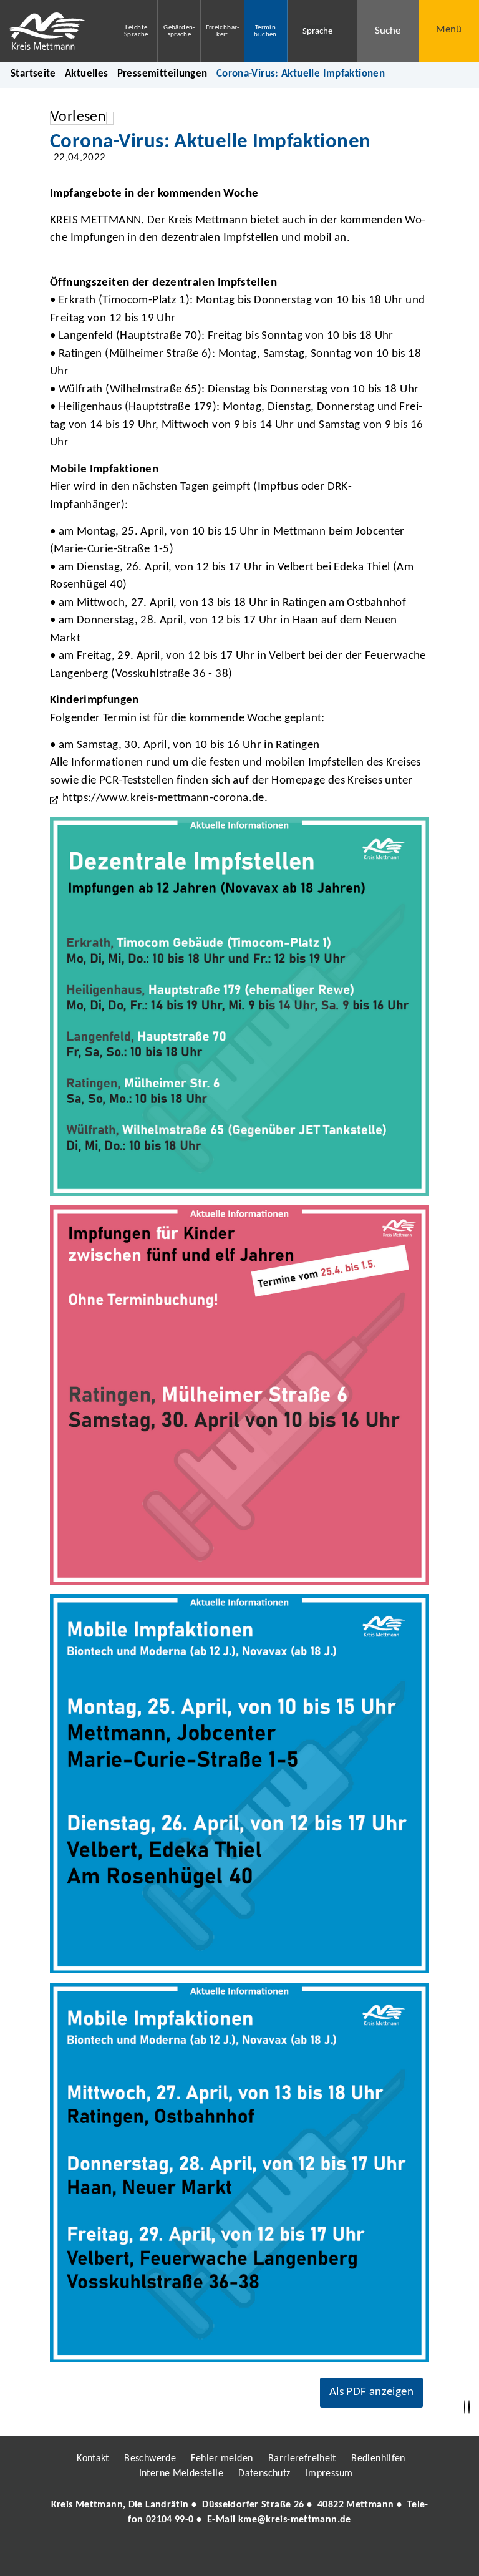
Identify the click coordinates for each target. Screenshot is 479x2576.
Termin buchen (265, 31)
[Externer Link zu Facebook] (154, 2555)
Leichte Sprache (136, 31)
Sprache (317, 32)
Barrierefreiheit (302, 2459)
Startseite (33, 74)
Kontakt (93, 2459)
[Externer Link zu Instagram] (182, 2555)
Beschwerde (150, 2459)
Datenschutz (264, 2474)
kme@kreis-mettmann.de (295, 2520)
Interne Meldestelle (181, 2474)
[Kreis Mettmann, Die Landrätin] (239, 2512)
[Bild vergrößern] (239, 1006)
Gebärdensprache (179, 31)
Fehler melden (222, 2459)
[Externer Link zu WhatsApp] (294, 2555)
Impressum (329, 2474)
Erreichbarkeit (223, 31)
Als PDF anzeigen (371, 2392)
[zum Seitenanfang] (469, 2407)
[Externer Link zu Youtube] (266, 2555)
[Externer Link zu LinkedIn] (238, 2555)
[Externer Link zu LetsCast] (322, 2555)
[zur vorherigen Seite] (465, 2407)
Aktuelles (86, 74)
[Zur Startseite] (48, 31)
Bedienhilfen (378, 2459)
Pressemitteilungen (162, 74)
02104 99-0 (170, 2520)
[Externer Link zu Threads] (210, 2555)
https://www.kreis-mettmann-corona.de (163, 798)
